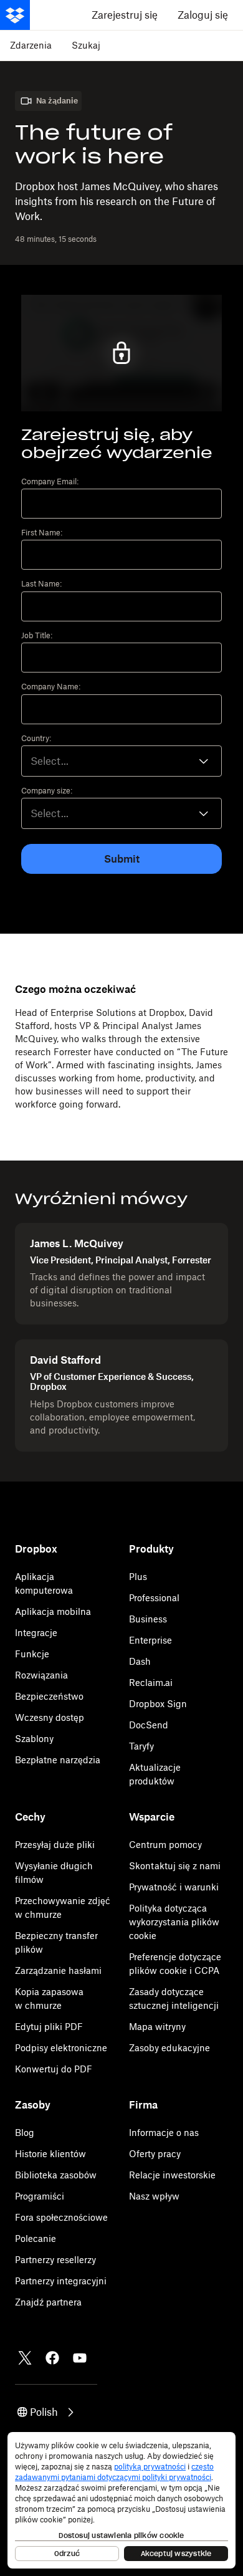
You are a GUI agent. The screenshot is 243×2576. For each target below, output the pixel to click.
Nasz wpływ (154, 2196)
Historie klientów (50, 2154)
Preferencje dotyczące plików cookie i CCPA (175, 1964)
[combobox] (121, 761)
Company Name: (51, 687)
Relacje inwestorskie (172, 2175)
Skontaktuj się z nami (175, 1866)
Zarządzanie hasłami (58, 1970)
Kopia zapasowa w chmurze (49, 1999)
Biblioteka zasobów (56, 2175)
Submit (122, 859)
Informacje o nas (164, 2133)
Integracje (36, 1633)
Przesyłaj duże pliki (55, 1845)
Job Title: (37, 636)
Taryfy (141, 1746)
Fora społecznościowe (61, 2217)
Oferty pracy (155, 2154)
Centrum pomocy (165, 1845)
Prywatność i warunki (174, 1887)
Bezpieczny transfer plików (56, 1942)
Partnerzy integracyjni (61, 2281)
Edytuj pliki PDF (49, 2027)
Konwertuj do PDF (54, 2069)
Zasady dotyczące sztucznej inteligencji (174, 1999)
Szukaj (86, 45)
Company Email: (50, 482)
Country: (36, 739)
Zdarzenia (31, 45)
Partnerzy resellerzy (55, 2260)
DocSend (149, 1725)
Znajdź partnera (48, 2302)
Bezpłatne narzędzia (58, 1760)
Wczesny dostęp (50, 1717)
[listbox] (121, 813)
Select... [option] (50, 761)
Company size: (47, 791)
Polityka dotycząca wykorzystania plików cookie (174, 1922)
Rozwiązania (41, 1675)
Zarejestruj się (125, 15)
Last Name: (41, 584)
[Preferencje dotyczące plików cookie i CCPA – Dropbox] (121, 2500)
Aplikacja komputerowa (44, 1583)
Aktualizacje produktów (155, 1774)
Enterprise (150, 1640)
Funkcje (32, 1654)
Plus (138, 1577)
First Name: (42, 533)
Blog (25, 2133)
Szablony (34, 1739)
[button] (46, 2412)
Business (148, 1619)
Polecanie (36, 2238)
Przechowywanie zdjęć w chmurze (63, 1908)
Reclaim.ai (151, 1683)
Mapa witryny (157, 2027)
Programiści (40, 2196)
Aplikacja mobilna (53, 1611)
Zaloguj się (203, 15)
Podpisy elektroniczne (61, 2048)
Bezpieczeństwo (49, 1696)
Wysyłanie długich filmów (54, 1873)
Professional (154, 1598)
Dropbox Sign (158, 1704)
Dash (140, 1661)
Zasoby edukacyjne (169, 2048)
